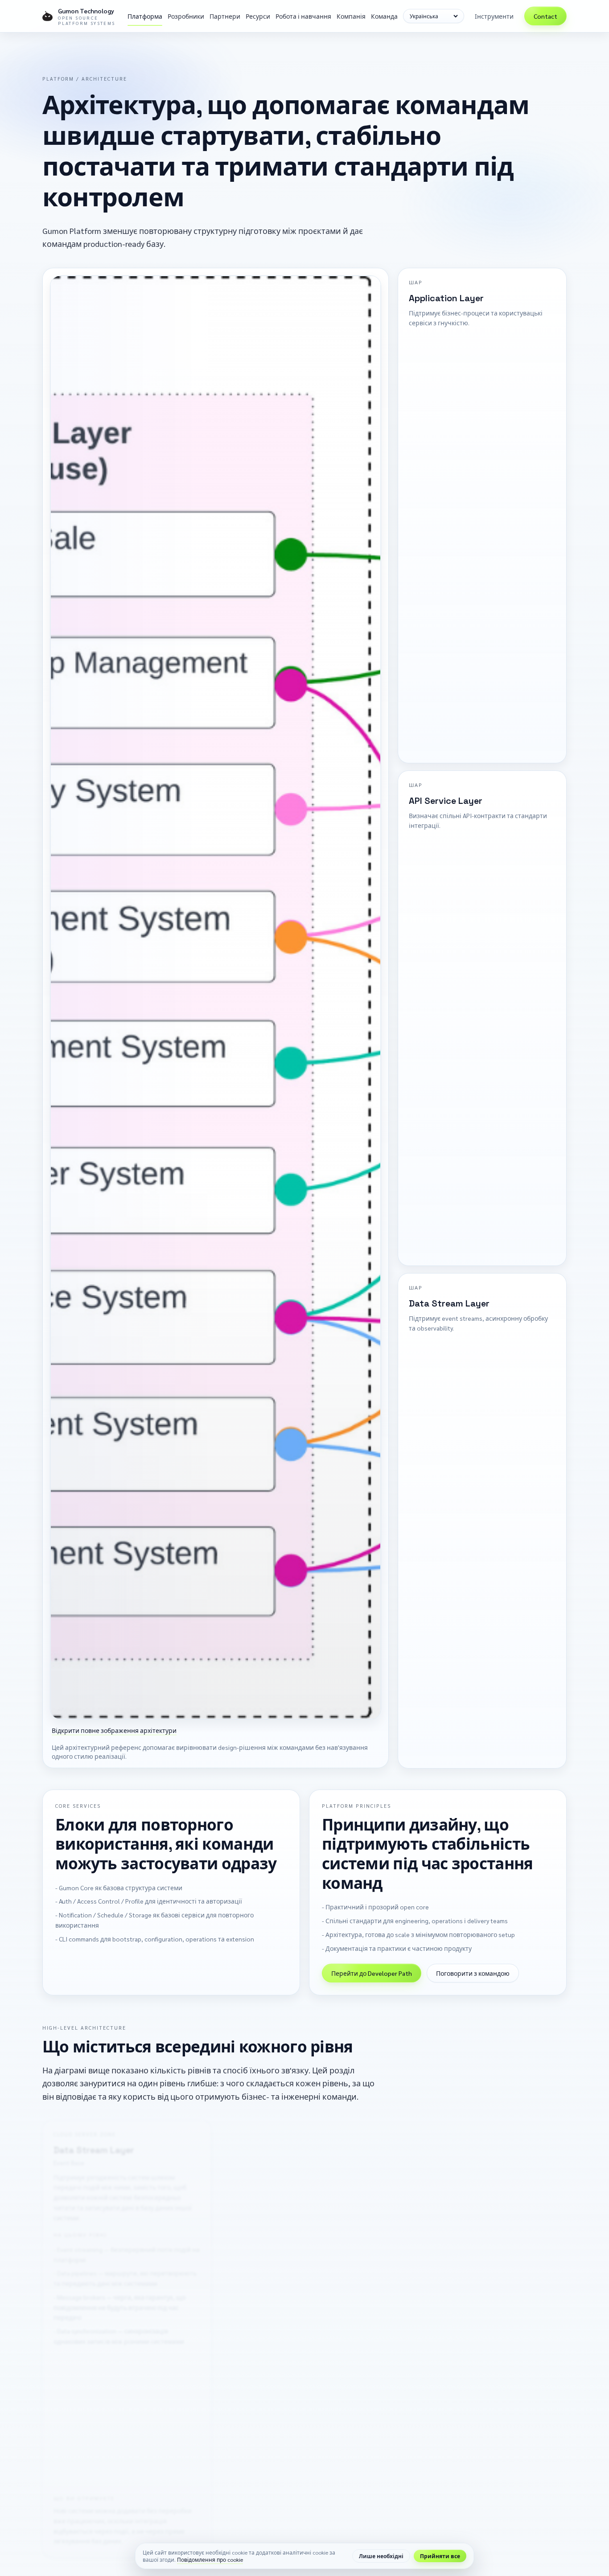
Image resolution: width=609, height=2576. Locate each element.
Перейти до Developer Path (372, 1974)
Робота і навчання (303, 16)
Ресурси (258, 16)
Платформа (145, 16)
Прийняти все (440, 2556)
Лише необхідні (381, 2556)
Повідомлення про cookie (210, 2560)
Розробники (186, 16)
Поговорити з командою (473, 1974)
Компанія (351, 16)
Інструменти (494, 16)
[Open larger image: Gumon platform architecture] (216, 997)
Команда (384, 16)
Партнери (225, 16)
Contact (545, 16)
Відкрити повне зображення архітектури (114, 1730)
